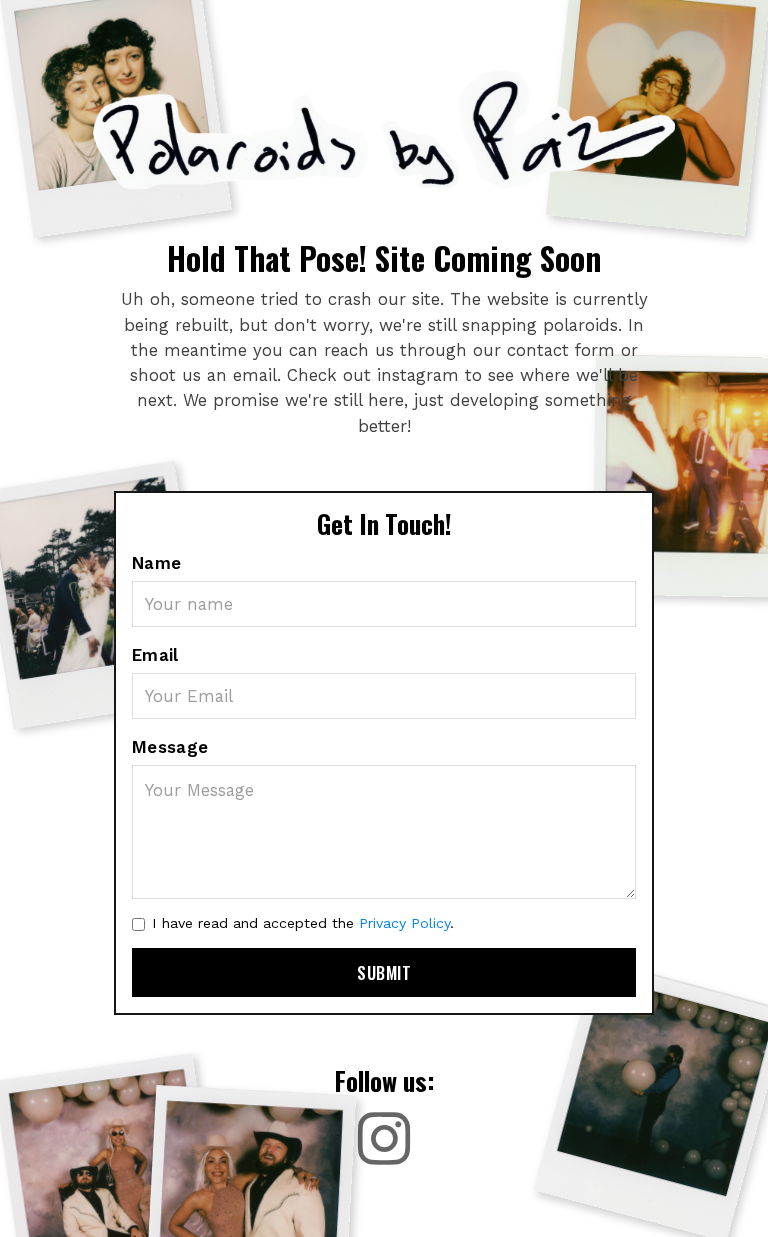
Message (170, 747)
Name (157, 563)
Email (155, 655)
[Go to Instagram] (384, 1139)
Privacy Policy (404, 923)
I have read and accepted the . (303, 923)
